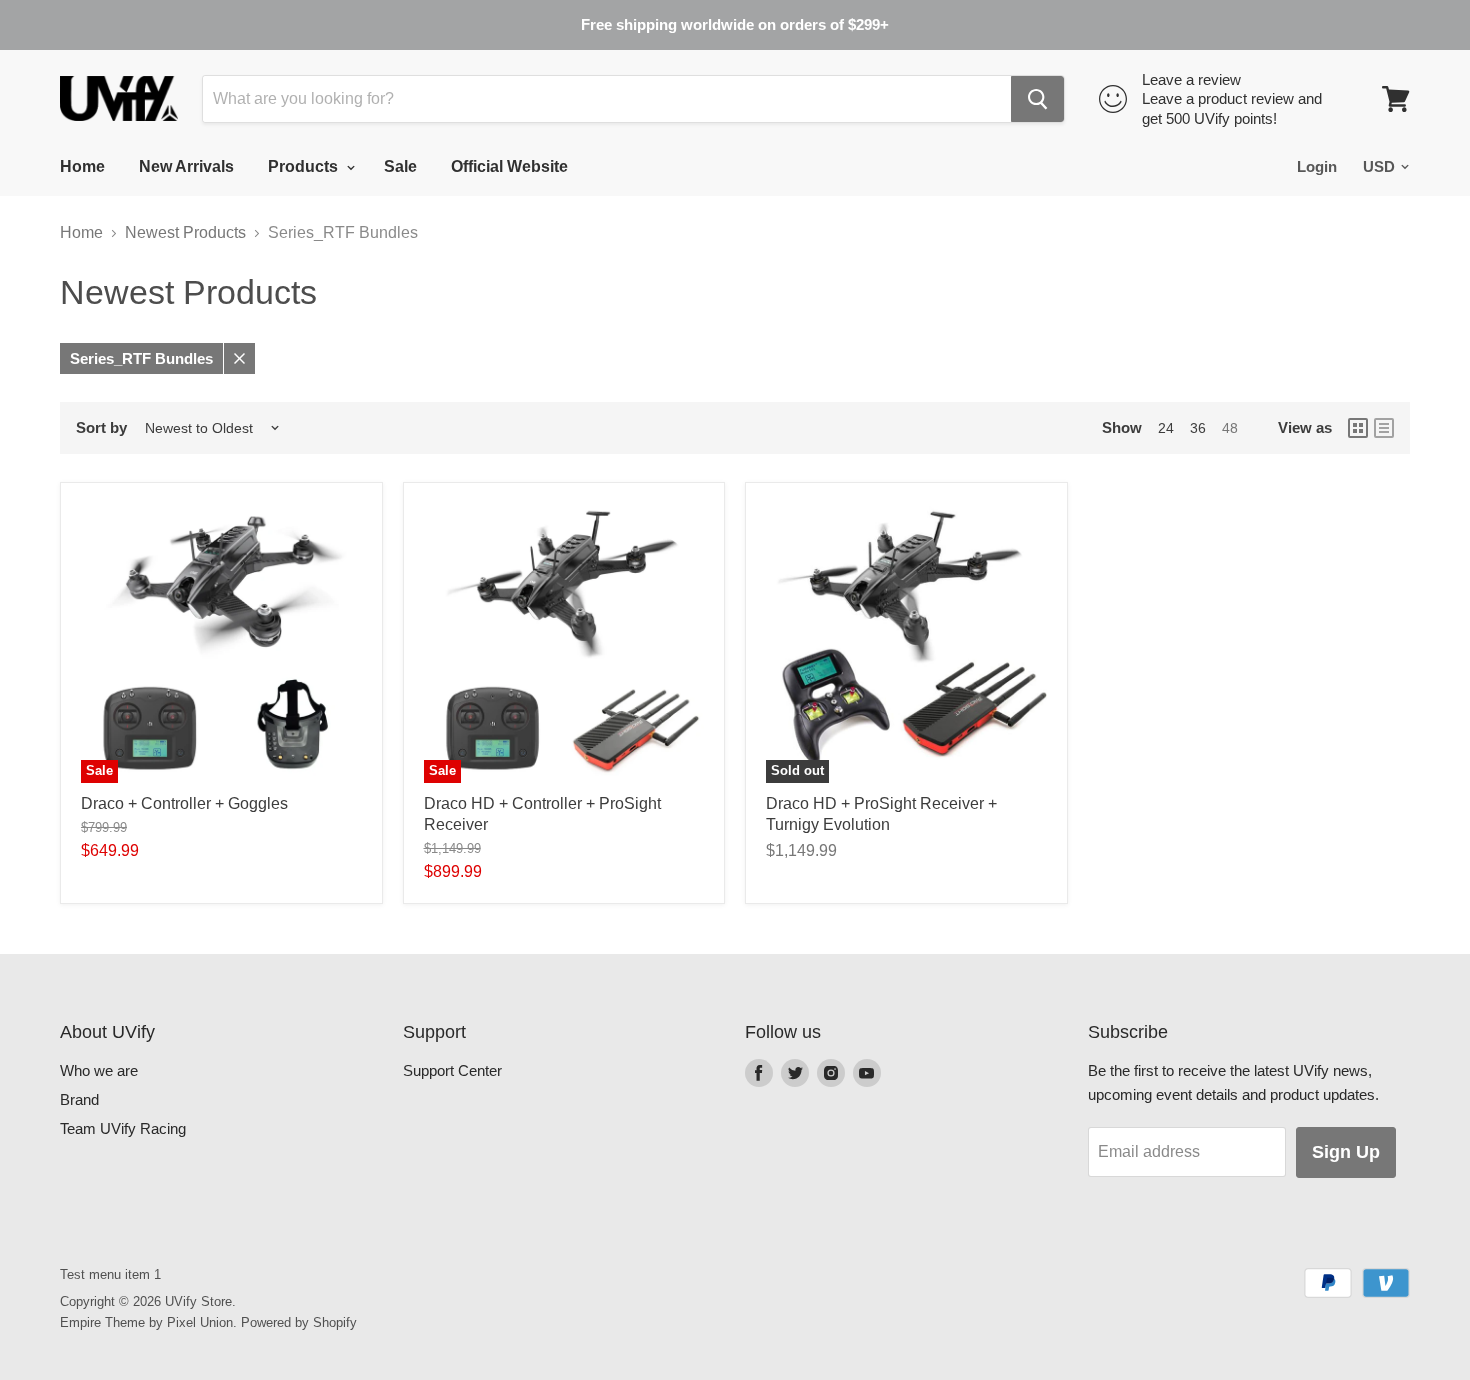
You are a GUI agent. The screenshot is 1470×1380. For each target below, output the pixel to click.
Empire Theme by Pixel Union (146, 1322)
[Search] (1037, 99)
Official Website (509, 166)
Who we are (99, 1070)
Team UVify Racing (123, 1128)
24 (1166, 428)
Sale (400, 166)
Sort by (101, 427)
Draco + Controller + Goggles (184, 803)
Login (1317, 166)
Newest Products (185, 232)
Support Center (452, 1070)
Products (305, 166)
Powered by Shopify (299, 1322)
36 (1198, 428)
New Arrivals (186, 166)
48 (1230, 428)
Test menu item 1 (110, 1274)
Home (82, 166)
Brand (79, 1099)
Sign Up (1346, 1152)
